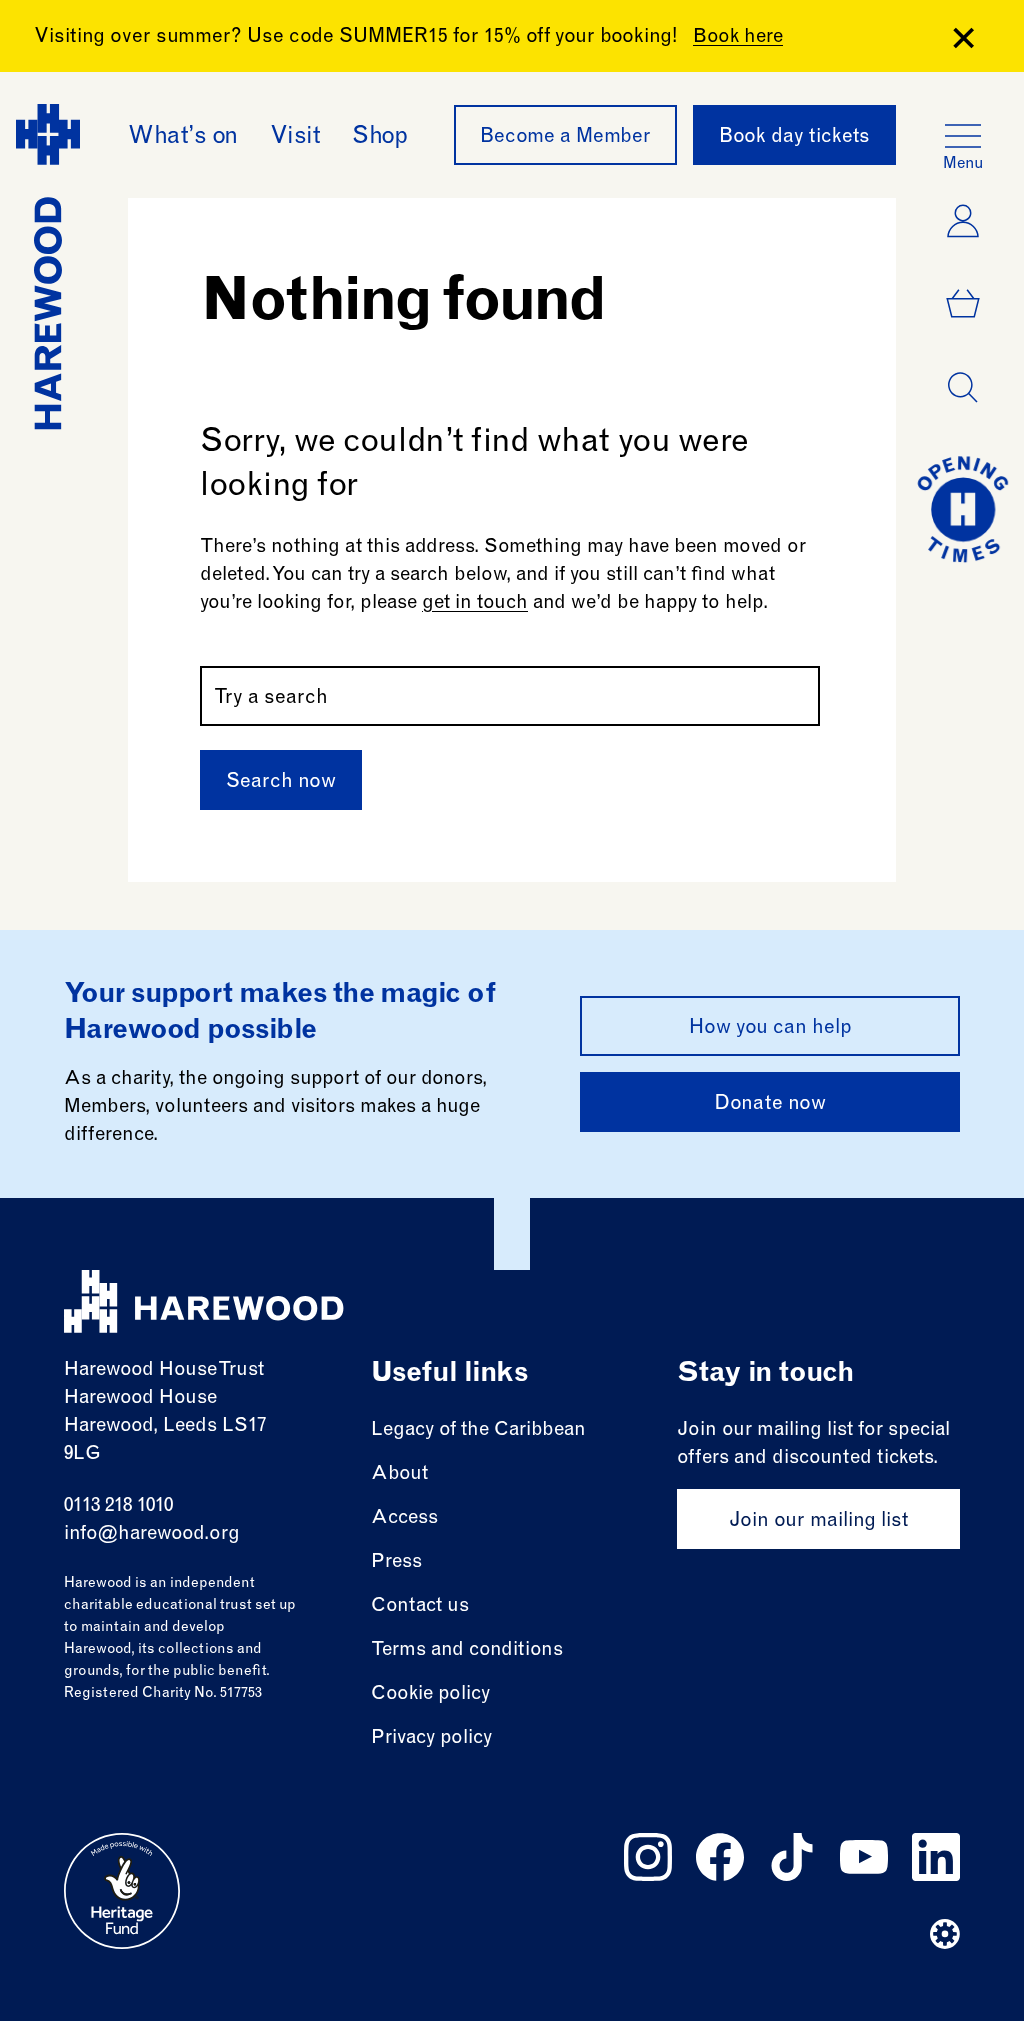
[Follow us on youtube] (864, 1857)
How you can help (770, 1029)
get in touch (475, 603)
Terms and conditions (467, 1650)
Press (396, 1562)
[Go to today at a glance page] (963, 509)
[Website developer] (945, 1934)
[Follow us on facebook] (720, 1857)
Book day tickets (794, 138)
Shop (379, 138)
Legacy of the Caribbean (478, 1430)
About (399, 1474)
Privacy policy (431, 1738)
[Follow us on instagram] (648, 1857)
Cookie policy (430, 1694)
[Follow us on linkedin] (936, 1857)
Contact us (420, 1606)
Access (404, 1518)
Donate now (770, 1105)
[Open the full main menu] (963, 136)
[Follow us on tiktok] (792, 1857)
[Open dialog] (963, 388)
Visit (295, 138)
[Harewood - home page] (204, 1301)
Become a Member (565, 138)
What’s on (183, 138)
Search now (281, 783)
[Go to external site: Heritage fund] (122, 1891)
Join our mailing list (818, 1522)
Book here (738, 37)
